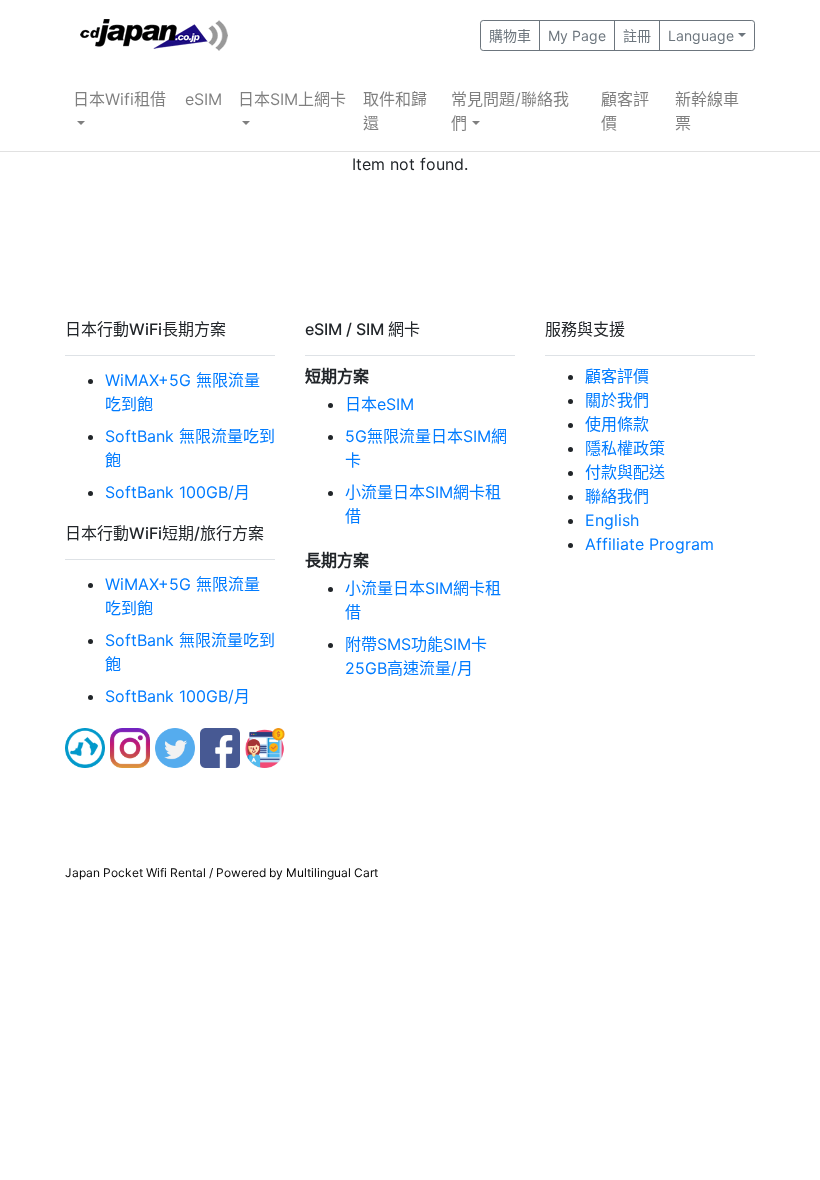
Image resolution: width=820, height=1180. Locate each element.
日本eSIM (379, 404)
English (612, 520)
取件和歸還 (395, 111)
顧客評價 (625, 111)
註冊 (637, 35)
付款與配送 (625, 472)
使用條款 (617, 424)
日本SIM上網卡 (292, 99)
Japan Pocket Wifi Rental (135, 872)
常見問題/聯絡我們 (510, 111)
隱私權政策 (625, 448)
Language (701, 35)
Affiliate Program (649, 544)
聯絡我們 (617, 496)
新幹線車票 (707, 111)
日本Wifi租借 (119, 99)
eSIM (203, 99)
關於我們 (617, 400)
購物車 (510, 35)
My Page (577, 35)
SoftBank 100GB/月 (177, 492)
